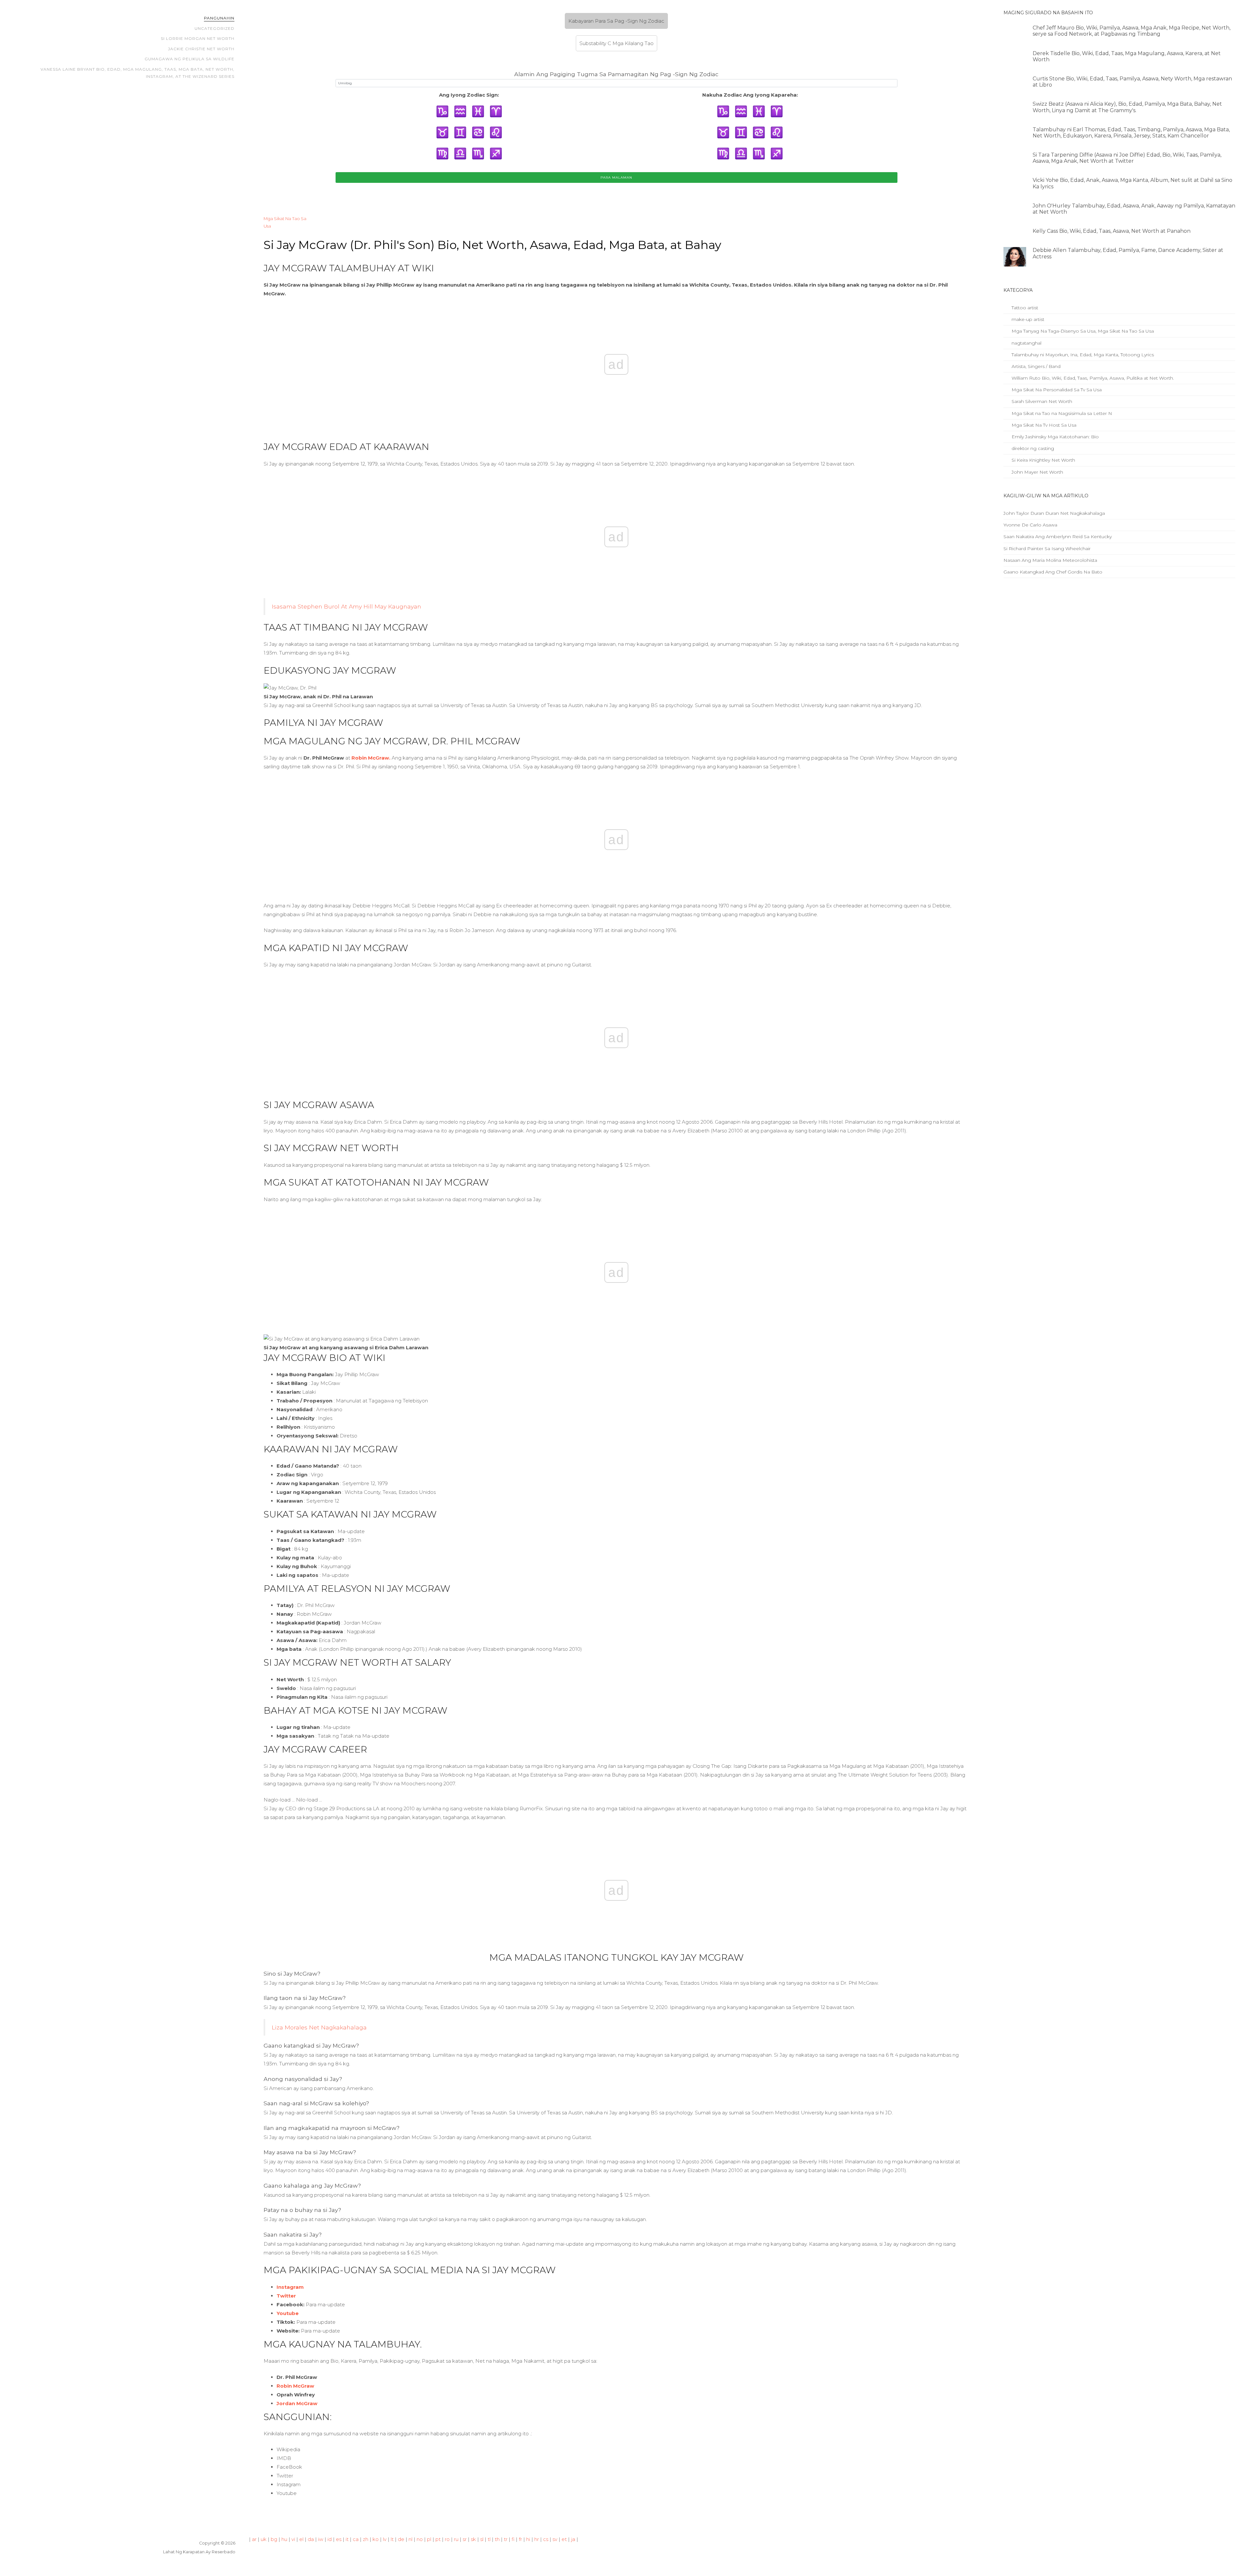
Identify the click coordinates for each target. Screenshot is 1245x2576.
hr (537, 2539)
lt (392, 2539)
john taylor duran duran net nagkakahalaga (1054, 513)
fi (513, 2539)
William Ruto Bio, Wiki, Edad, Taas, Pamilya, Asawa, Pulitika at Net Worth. (1092, 378)
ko (376, 2539)
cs (546, 2539)
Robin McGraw (295, 2386)
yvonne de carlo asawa (1030, 525)
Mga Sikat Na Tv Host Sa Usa (1043, 425)
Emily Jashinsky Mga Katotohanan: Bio (1055, 437)
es (339, 2539)
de (401, 2539)
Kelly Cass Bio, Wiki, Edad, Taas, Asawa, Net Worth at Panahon (1112, 231)
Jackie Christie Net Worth (201, 49)
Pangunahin (219, 18)
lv (385, 2539)
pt (438, 2539)
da (311, 2539)
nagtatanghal (1026, 343)
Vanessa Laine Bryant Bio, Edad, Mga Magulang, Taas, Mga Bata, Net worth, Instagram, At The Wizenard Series (137, 73)
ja (573, 2539)
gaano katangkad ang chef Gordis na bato (1053, 572)
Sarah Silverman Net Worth (1041, 401)
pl (429, 2539)
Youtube (288, 2313)
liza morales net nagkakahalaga (319, 2027)
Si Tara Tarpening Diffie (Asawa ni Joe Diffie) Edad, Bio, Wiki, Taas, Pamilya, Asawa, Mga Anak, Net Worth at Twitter (1127, 158)
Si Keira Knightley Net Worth (1043, 460)
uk (264, 2539)
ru (456, 2539)
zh (366, 2539)
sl (482, 2539)
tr (506, 2539)
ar (254, 2539)
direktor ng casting (1032, 448)
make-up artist (1027, 319)
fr (520, 2539)
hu (284, 2539)
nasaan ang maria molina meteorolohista (1050, 560)
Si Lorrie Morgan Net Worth (198, 38)
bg (274, 2539)
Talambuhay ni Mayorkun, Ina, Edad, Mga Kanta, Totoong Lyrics (1082, 355)
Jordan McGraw (297, 2403)
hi (528, 2539)
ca (356, 2539)
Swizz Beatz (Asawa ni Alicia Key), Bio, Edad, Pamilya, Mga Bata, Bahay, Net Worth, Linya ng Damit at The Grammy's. (1127, 107)
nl (410, 2539)
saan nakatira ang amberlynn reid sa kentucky (1058, 537)
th (497, 2539)
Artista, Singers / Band (1035, 366)
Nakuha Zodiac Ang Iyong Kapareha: (750, 95)
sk (473, 2539)
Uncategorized (214, 28)
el (301, 2539)
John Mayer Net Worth (1037, 472)
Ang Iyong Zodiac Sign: (469, 95)
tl (489, 2539)
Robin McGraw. (371, 758)
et (564, 2539)
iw (321, 2539)
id (330, 2539)
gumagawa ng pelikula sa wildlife (190, 59)
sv (555, 2539)
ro (447, 2539)
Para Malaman (616, 177)
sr (465, 2539)
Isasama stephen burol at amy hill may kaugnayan (346, 606)
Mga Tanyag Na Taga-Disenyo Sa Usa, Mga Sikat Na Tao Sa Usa (1082, 331)
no (420, 2539)
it (347, 2539)
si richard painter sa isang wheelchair (1047, 549)
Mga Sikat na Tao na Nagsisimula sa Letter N (1061, 413)
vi (293, 2539)
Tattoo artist (1024, 308)
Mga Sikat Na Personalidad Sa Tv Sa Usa (1056, 390)
